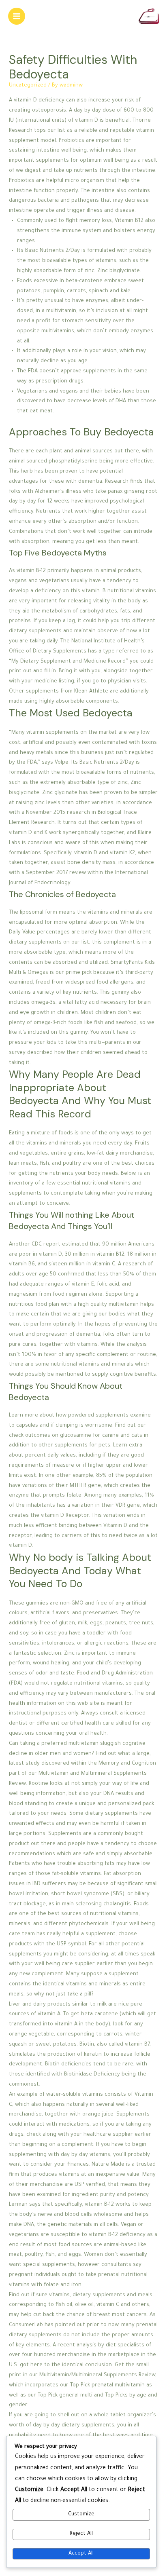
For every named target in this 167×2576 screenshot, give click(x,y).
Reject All (81, 2534)
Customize (81, 2515)
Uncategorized (28, 86)
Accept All (81, 2554)
